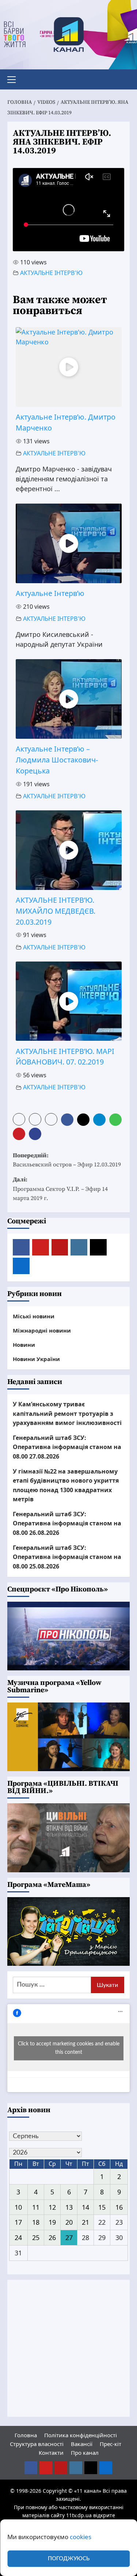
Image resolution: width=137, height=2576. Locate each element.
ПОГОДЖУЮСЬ (69, 2559)
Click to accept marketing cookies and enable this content (69, 2048)
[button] (15, 79)
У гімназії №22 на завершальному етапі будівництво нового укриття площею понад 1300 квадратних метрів (66, 1485)
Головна (26, 2435)
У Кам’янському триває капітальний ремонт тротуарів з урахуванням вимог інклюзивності (67, 1413)
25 (36, 2237)
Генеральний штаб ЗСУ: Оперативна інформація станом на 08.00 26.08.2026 (67, 1523)
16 (119, 2207)
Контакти (51, 2453)
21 (85, 2222)
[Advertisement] (68, 2348)
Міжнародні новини (42, 1330)
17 (18, 2222)
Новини (24, 1345)
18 (36, 2222)
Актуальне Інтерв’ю (50, 593)
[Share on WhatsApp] (116, 1119)
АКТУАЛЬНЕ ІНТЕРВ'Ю (51, 273)
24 (18, 2237)
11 (36, 2207)
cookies (81, 2537)
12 (52, 2207)
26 (52, 2237)
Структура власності (37, 2444)
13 (69, 2207)
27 (69, 2237)
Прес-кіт (111, 2444)
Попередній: (67, 1160)
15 (102, 2207)
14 (85, 2207)
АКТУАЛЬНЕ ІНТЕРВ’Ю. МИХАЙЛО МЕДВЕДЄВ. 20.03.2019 (56, 911)
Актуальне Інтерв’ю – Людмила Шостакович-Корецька (57, 760)
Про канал (85, 2453)
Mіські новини (34, 1316)
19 (52, 2222)
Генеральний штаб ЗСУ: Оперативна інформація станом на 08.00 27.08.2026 (67, 1447)
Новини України (36, 1359)
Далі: (60, 1189)
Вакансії (82, 2444)
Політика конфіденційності (81, 2435)
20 (69, 2222)
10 (18, 2207)
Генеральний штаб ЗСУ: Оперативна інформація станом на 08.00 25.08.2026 (67, 1557)
